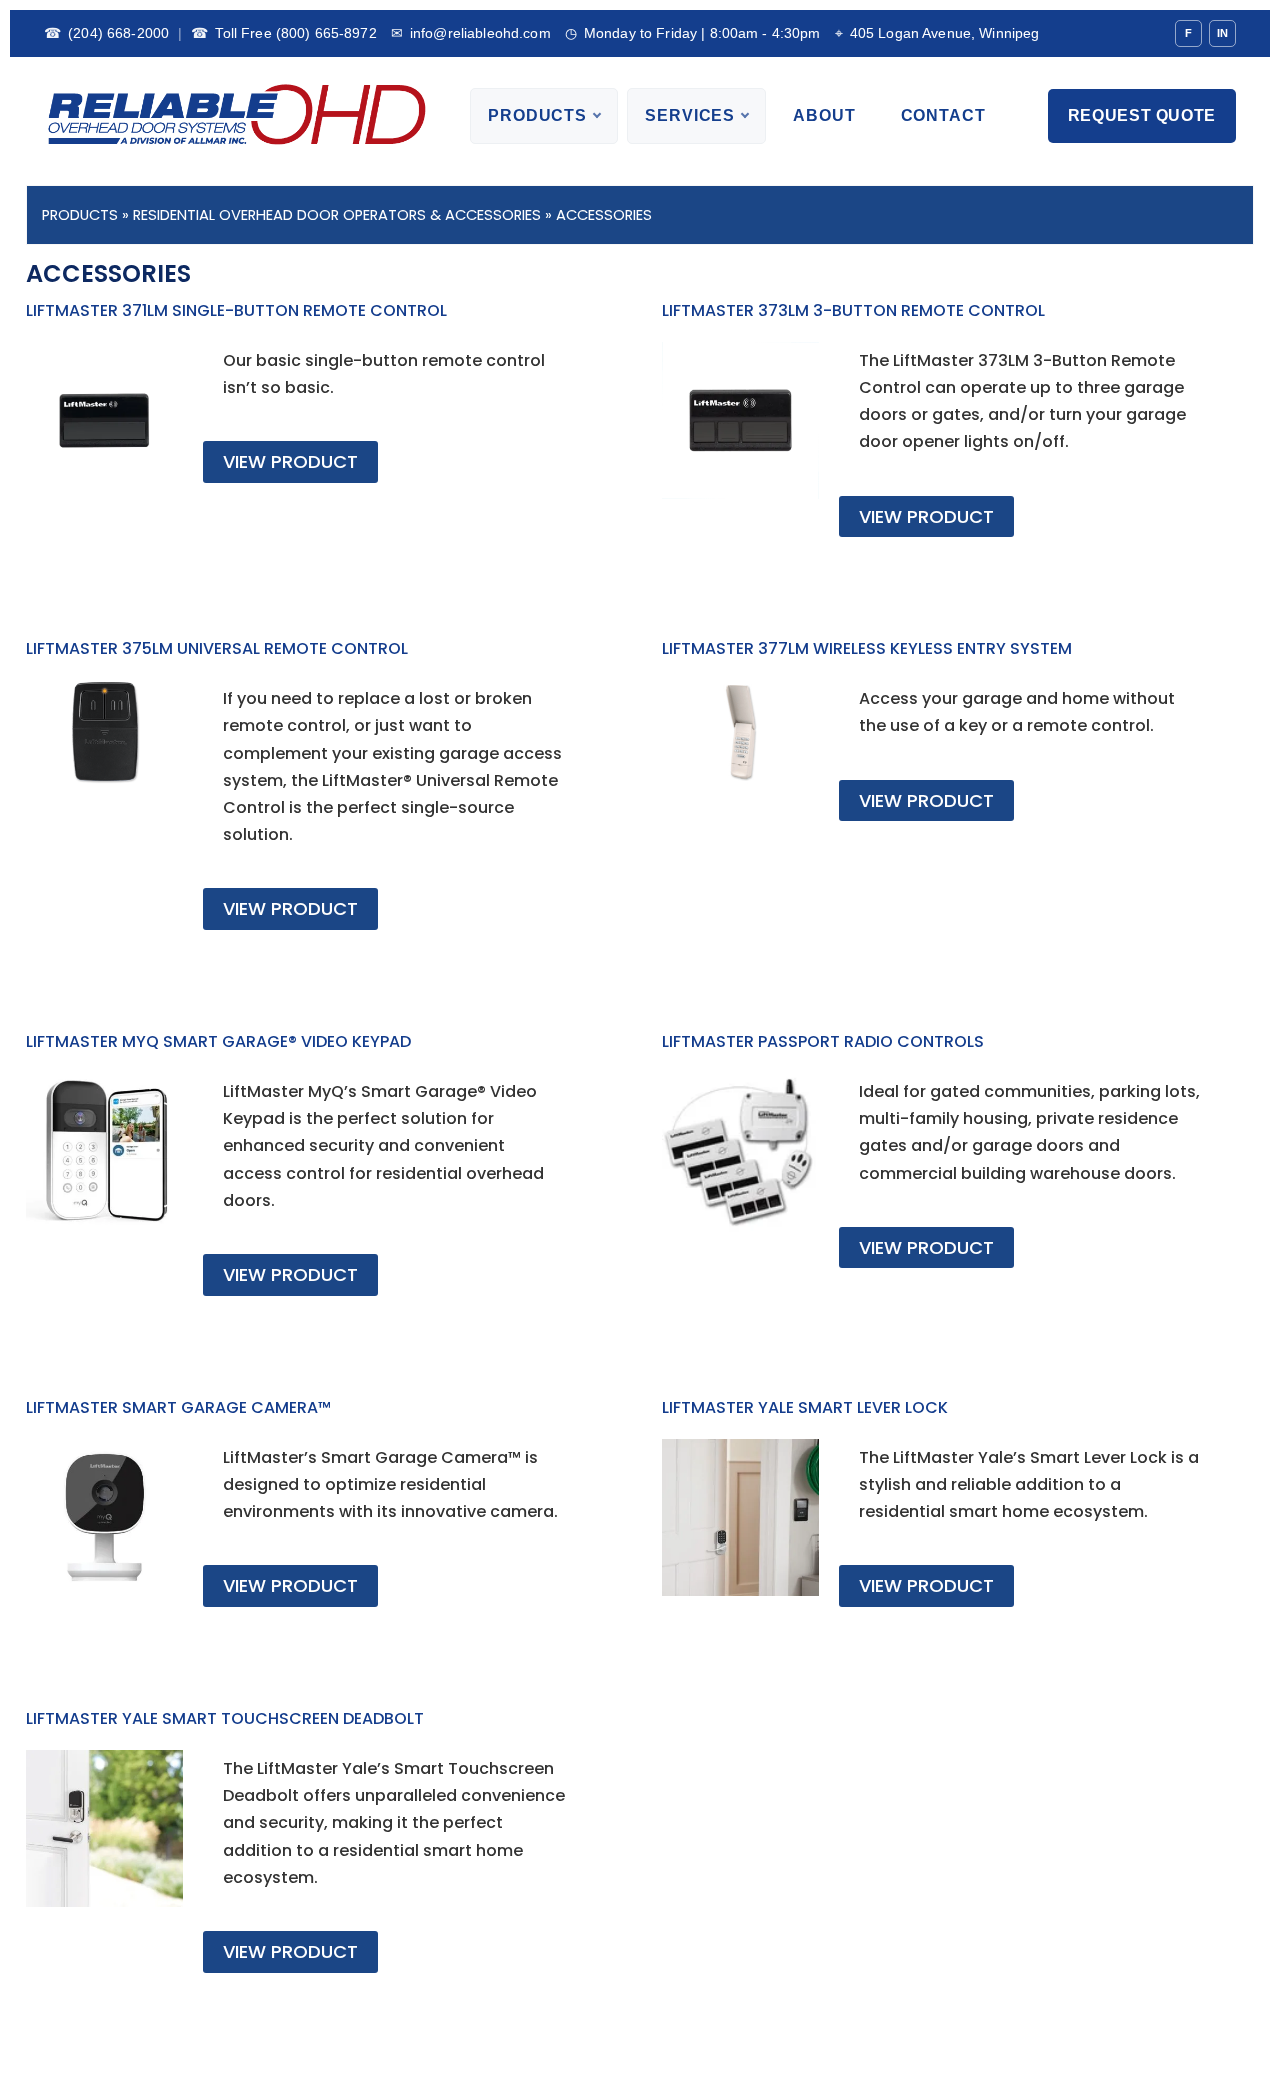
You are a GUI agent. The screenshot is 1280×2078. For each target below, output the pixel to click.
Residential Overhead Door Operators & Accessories (337, 215)
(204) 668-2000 (106, 33)
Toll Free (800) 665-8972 (284, 33)
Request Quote (1142, 115)
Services (690, 115)
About (824, 115)
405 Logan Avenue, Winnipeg (937, 33)
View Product (290, 461)
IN (1222, 33)
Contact (943, 115)
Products (537, 115)
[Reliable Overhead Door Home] (235, 116)
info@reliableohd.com (471, 33)
